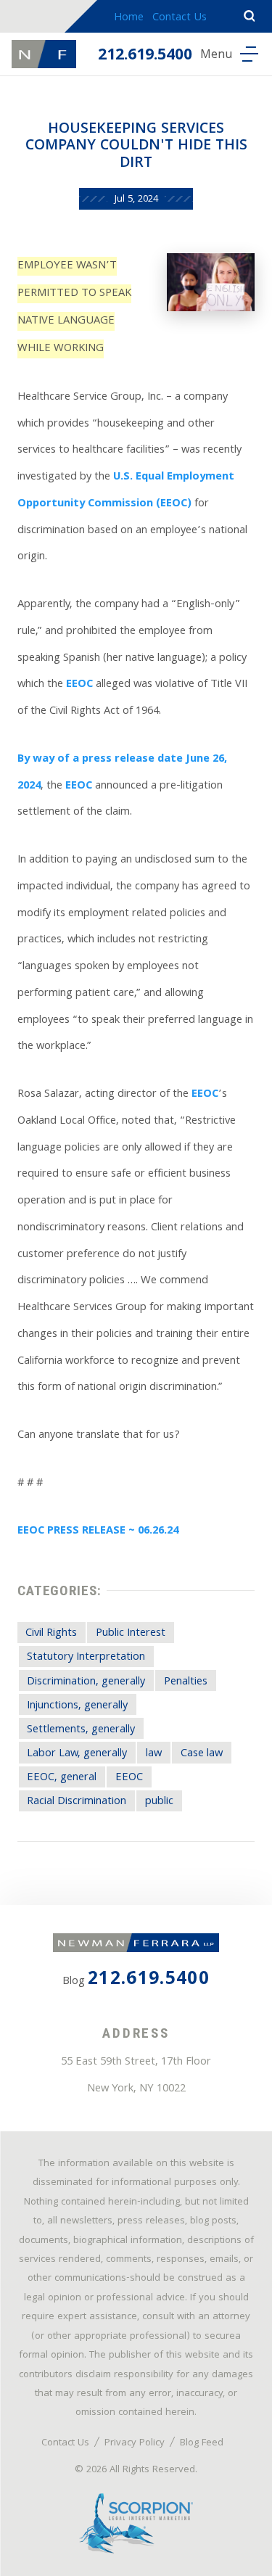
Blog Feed (202, 2443)
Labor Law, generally (77, 1754)
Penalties (186, 1682)
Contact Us (180, 18)
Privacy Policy (135, 2443)
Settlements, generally (81, 1730)
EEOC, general (62, 1778)
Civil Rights (51, 1634)
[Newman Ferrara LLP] (44, 54)
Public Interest (131, 1634)
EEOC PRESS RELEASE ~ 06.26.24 (98, 1531)
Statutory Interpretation (86, 1658)
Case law (202, 1754)
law (154, 1754)
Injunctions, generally (77, 1706)
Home (129, 18)
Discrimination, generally (86, 1682)
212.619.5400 (145, 56)
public (159, 1802)
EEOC (79, 685)
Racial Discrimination (77, 1802)
